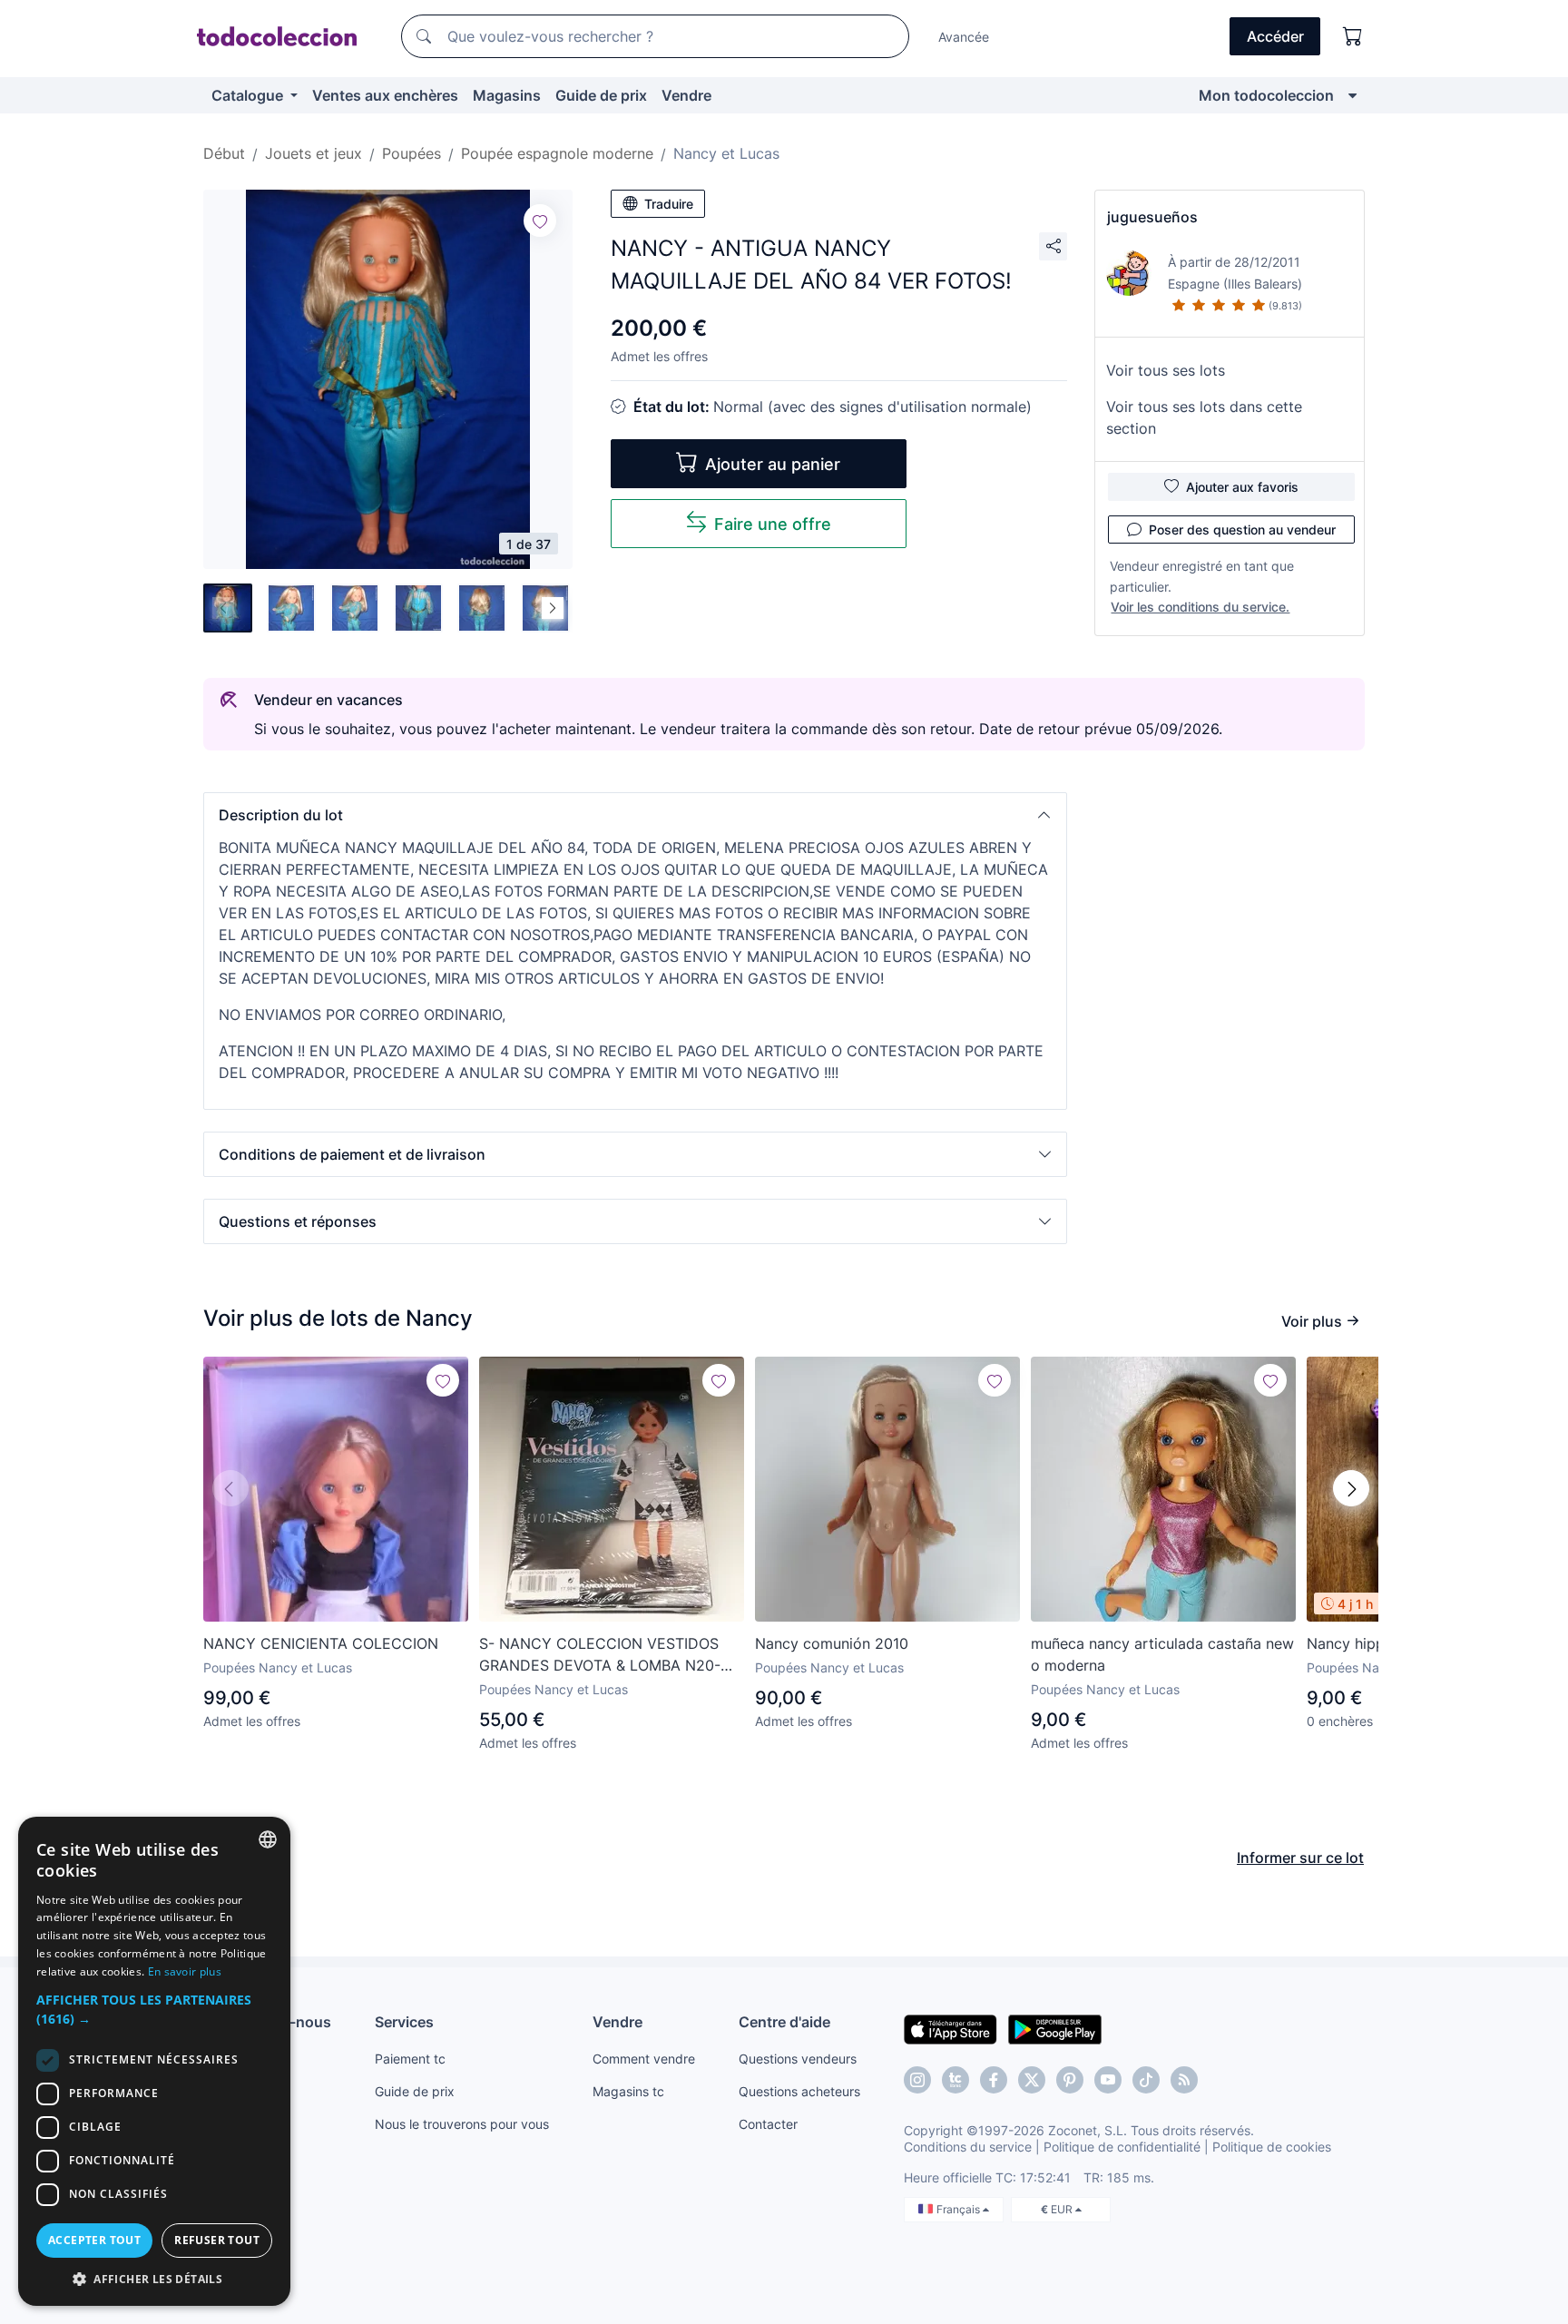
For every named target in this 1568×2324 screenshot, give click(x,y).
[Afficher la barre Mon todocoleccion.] (1352, 95)
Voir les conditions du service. (1200, 607)
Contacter (768, 2124)
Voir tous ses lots (1166, 370)
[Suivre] (540, 221)
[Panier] (1353, 36)
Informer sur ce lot (1300, 1858)
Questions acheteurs (799, 2091)
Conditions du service (968, 2147)
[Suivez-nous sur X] (1032, 2080)
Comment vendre (644, 2059)
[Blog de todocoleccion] (1184, 2080)
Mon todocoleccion (1266, 95)
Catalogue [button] (249, 95)
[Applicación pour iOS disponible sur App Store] (951, 2028)
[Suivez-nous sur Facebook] (994, 2080)
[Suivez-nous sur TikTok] (1146, 2080)
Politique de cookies (1272, 2147)
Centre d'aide (784, 2022)
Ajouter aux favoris (1242, 487)
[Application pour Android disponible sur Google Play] (1055, 2028)
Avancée (964, 37)
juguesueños (1152, 217)
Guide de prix (601, 95)
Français (960, 2209)
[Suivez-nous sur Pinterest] (1070, 2080)
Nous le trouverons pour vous (462, 2124)
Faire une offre (773, 524)
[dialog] (154, 2061)
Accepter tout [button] (94, 2240)
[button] (635, 815)
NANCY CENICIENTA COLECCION (321, 1643)
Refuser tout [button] (217, 2240)
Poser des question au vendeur (1242, 530)
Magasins (507, 95)
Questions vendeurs (798, 2059)
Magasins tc (628, 2091)
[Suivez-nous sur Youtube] (1108, 2080)
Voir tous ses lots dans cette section (1204, 417)
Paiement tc (410, 2059)
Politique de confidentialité (1122, 2147)
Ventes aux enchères (385, 95)
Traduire (669, 204)
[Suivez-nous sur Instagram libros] (955, 2080)
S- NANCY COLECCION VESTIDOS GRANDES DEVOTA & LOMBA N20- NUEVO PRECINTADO (600, 1655)
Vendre (686, 95)
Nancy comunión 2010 (832, 1643)
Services (404, 2022)
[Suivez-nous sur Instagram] (917, 2080)
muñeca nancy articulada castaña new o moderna (1162, 1654)
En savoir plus (185, 1971)
